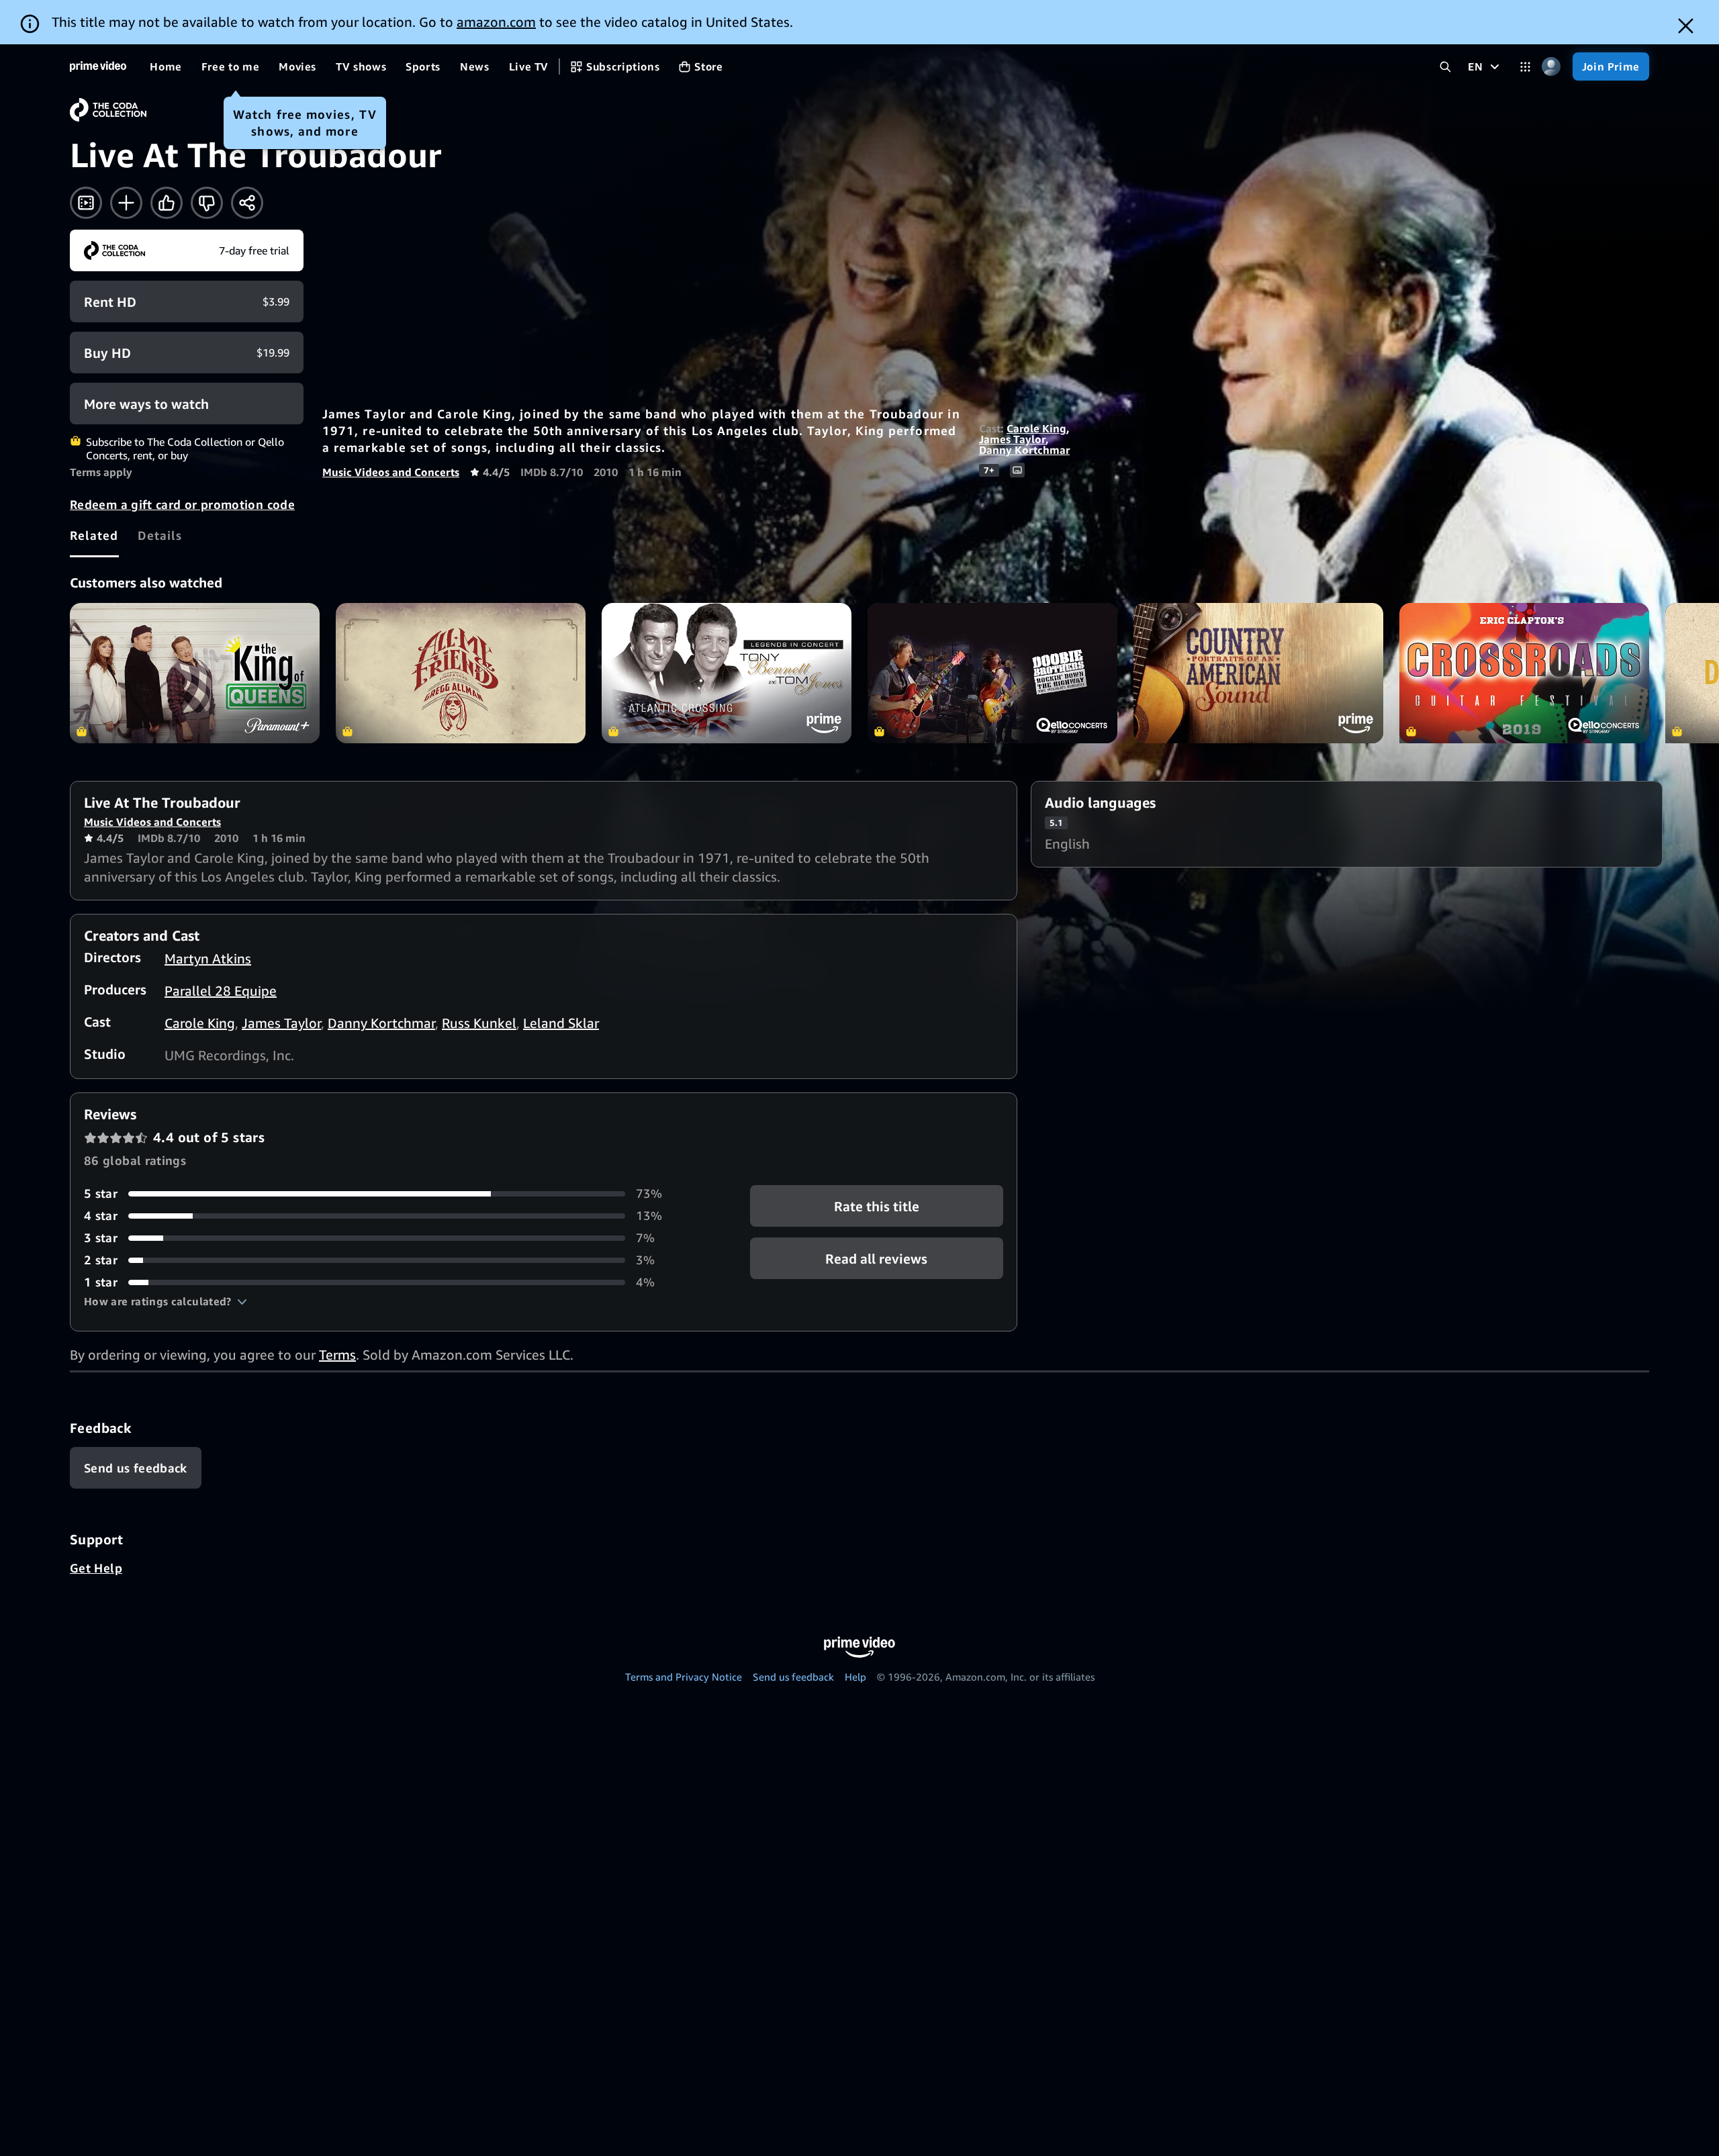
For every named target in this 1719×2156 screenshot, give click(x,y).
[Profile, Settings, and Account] (1551, 67)
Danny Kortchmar (1024, 450)
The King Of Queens (195, 673)
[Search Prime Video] (1445, 67)
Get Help (96, 1568)
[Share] (247, 203)
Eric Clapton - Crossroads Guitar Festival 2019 (1524, 673)
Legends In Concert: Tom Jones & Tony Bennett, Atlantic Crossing (727, 673)
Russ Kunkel (479, 1023)
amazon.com (496, 22)
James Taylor (1012, 439)
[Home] (98, 66)
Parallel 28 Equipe (221, 991)
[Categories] (1525, 67)
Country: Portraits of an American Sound (1258, 673)
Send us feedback (793, 1677)
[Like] (167, 203)
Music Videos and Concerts (391, 472)
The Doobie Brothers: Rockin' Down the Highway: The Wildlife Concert (992, 673)
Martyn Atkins (208, 958)
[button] (166, 1301)
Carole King (1036, 428)
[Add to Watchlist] (126, 203)
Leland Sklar (561, 1023)
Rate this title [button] (877, 1206)
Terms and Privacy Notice (684, 1677)
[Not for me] (207, 203)
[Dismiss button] (1686, 26)
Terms (337, 1355)
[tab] (94, 535)
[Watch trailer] (86, 203)
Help (855, 1677)
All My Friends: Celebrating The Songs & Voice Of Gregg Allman (461, 673)
